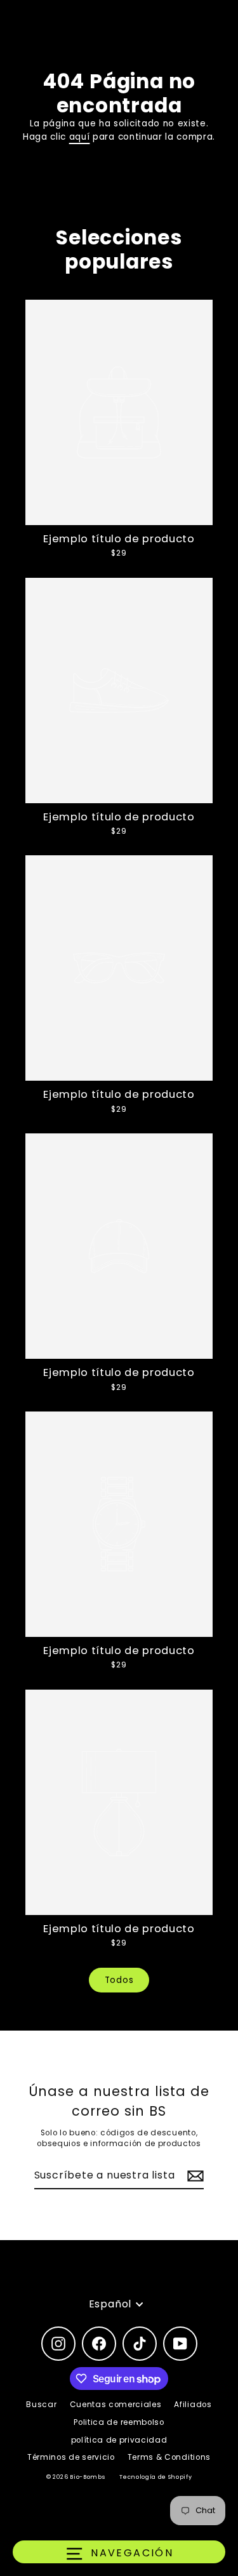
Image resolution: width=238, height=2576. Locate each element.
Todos (119, 1980)
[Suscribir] (194, 2176)
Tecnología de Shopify (155, 2477)
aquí (80, 137)
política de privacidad (119, 2440)
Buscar (41, 2405)
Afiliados (193, 2405)
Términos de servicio (71, 2457)
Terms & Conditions (169, 2457)
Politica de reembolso (119, 2422)
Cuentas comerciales (116, 2405)
